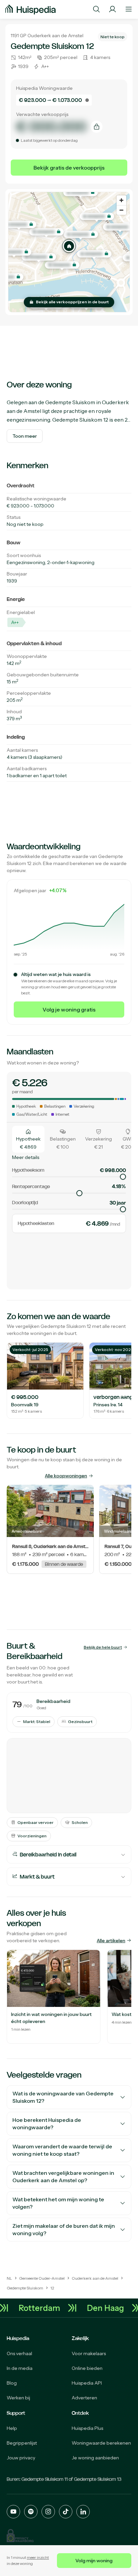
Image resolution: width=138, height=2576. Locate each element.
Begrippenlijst (22, 2443)
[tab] (28, 1139)
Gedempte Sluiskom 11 (45, 2479)
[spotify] (31, 2512)
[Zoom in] (121, 200)
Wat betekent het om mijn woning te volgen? (58, 2203)
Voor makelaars (89, 2353)
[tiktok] (66, 2512)
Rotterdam (44, 2308)
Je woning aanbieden (95, 2458)
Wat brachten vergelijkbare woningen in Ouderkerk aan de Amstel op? (63, 2177)
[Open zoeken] (96, 9)
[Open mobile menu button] (129, 9)
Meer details (26, 1157)
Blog (12, 2383)
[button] (69, 246)
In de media (20, 2368)
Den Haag (110, 2308)
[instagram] (48, 2512)
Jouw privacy (21, 2458)
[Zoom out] (121, 210)
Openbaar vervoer (36, 1822)
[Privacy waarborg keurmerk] (20, 2536)
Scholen (80, 1822)
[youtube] (13, 2512)
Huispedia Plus (87, 2428)
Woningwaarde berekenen (101, 2443)
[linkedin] (83, 2512)
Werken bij (18, 2398)
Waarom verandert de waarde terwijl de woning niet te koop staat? (62, 2150)
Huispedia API (87, 2383)
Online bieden (87, 2368)
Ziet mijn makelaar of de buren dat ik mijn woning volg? (64, 2230)
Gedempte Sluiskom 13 (98, 2479)
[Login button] (113, 9)
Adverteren (84, 2398)
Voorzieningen (32, 1836)
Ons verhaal (19, 2353)
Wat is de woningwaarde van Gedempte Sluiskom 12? (63, 2097)
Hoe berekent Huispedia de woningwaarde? (47, 2124)
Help (12, 2428)
